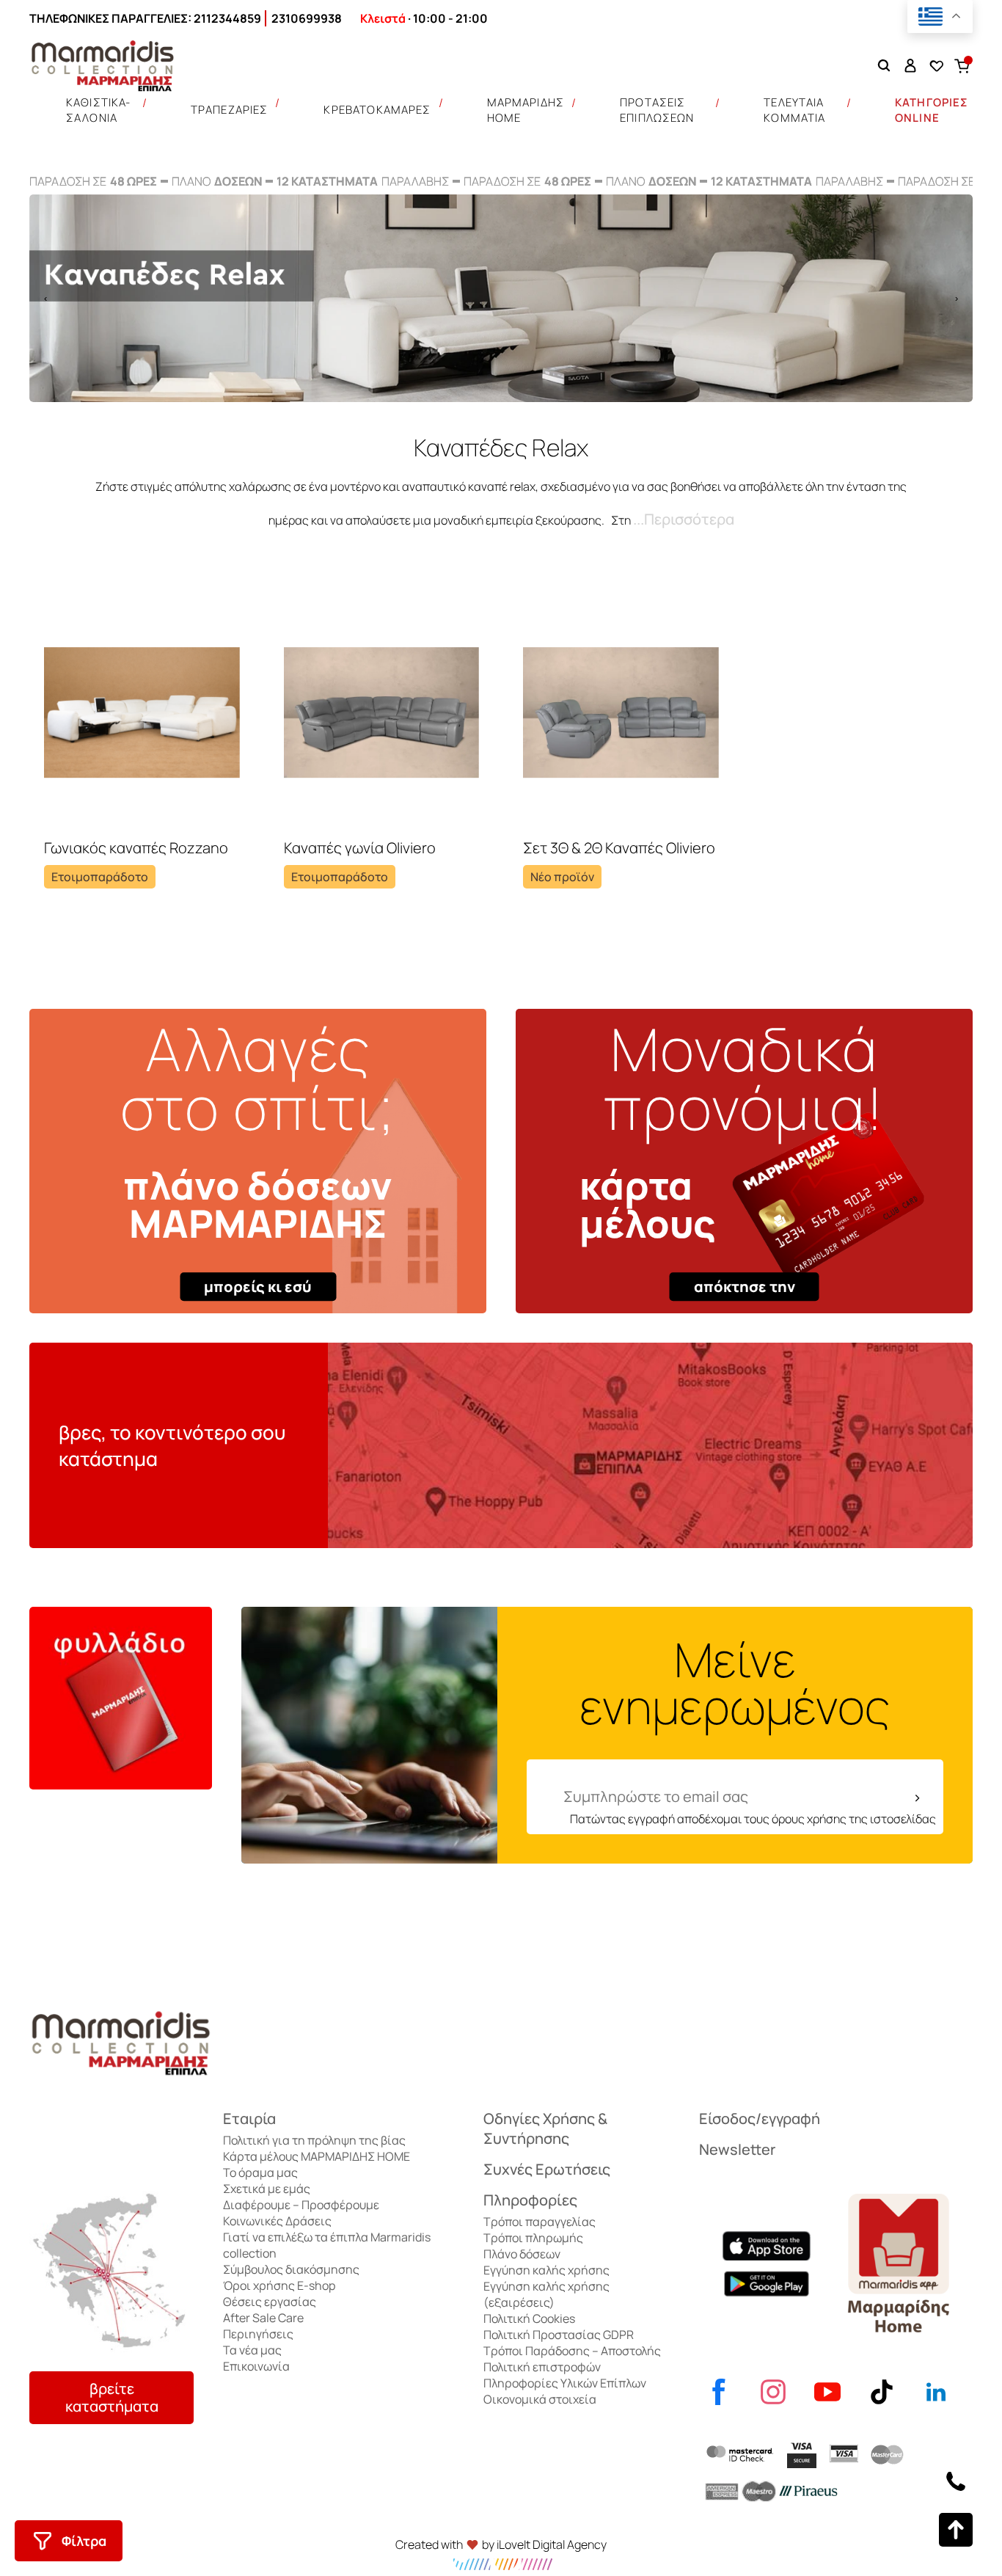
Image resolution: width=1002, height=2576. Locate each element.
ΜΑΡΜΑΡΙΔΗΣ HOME (526, 110)
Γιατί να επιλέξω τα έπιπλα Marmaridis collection (327, 2245)
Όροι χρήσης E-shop (279, 2285)
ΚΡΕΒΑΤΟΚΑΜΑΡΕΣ (377, 110)
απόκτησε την (745, 1287)
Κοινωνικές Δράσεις (277, 2221)
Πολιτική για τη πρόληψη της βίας (314, 2140)
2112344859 (227, 18)
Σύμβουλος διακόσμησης (291, 2269)
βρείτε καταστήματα (112, 2397)
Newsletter (737, 2149)
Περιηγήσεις (258, 2334)
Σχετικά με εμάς (267, 2189)
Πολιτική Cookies (529, 2318)
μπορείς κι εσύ (258, 1287)
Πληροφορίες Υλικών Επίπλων (565, 2383)
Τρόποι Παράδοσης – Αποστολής (572, 2351)
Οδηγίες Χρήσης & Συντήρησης (545, 2128)
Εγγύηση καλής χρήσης (546, 2270)
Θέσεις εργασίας (270, 2302)
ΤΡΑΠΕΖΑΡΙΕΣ (230, 110)
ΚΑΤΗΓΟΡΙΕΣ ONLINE (932, 110)
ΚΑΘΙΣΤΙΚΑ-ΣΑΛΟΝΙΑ (99, 110)
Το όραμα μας (260, 2172)
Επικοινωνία (256, 2366)
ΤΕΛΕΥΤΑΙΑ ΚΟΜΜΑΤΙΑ (794, 110)
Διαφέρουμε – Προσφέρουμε (301, 2205)
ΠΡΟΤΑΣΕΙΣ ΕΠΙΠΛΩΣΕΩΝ (657, 110)
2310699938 (307, 18)
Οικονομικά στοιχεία (540, 2399)
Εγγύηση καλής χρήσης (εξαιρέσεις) (546, 2294)
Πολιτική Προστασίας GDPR (559, 2335)
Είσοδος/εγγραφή (760, 2119)
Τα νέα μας (252, 2350)
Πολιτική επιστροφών (542, 2367)
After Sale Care (263, 2318)
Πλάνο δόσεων (522, 2254)
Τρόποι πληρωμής (533, 2238)
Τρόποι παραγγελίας (540, 2222)
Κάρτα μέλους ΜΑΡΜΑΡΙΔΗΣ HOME (317, 2156)
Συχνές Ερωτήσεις (547, 2169)
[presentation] (45, 298)
